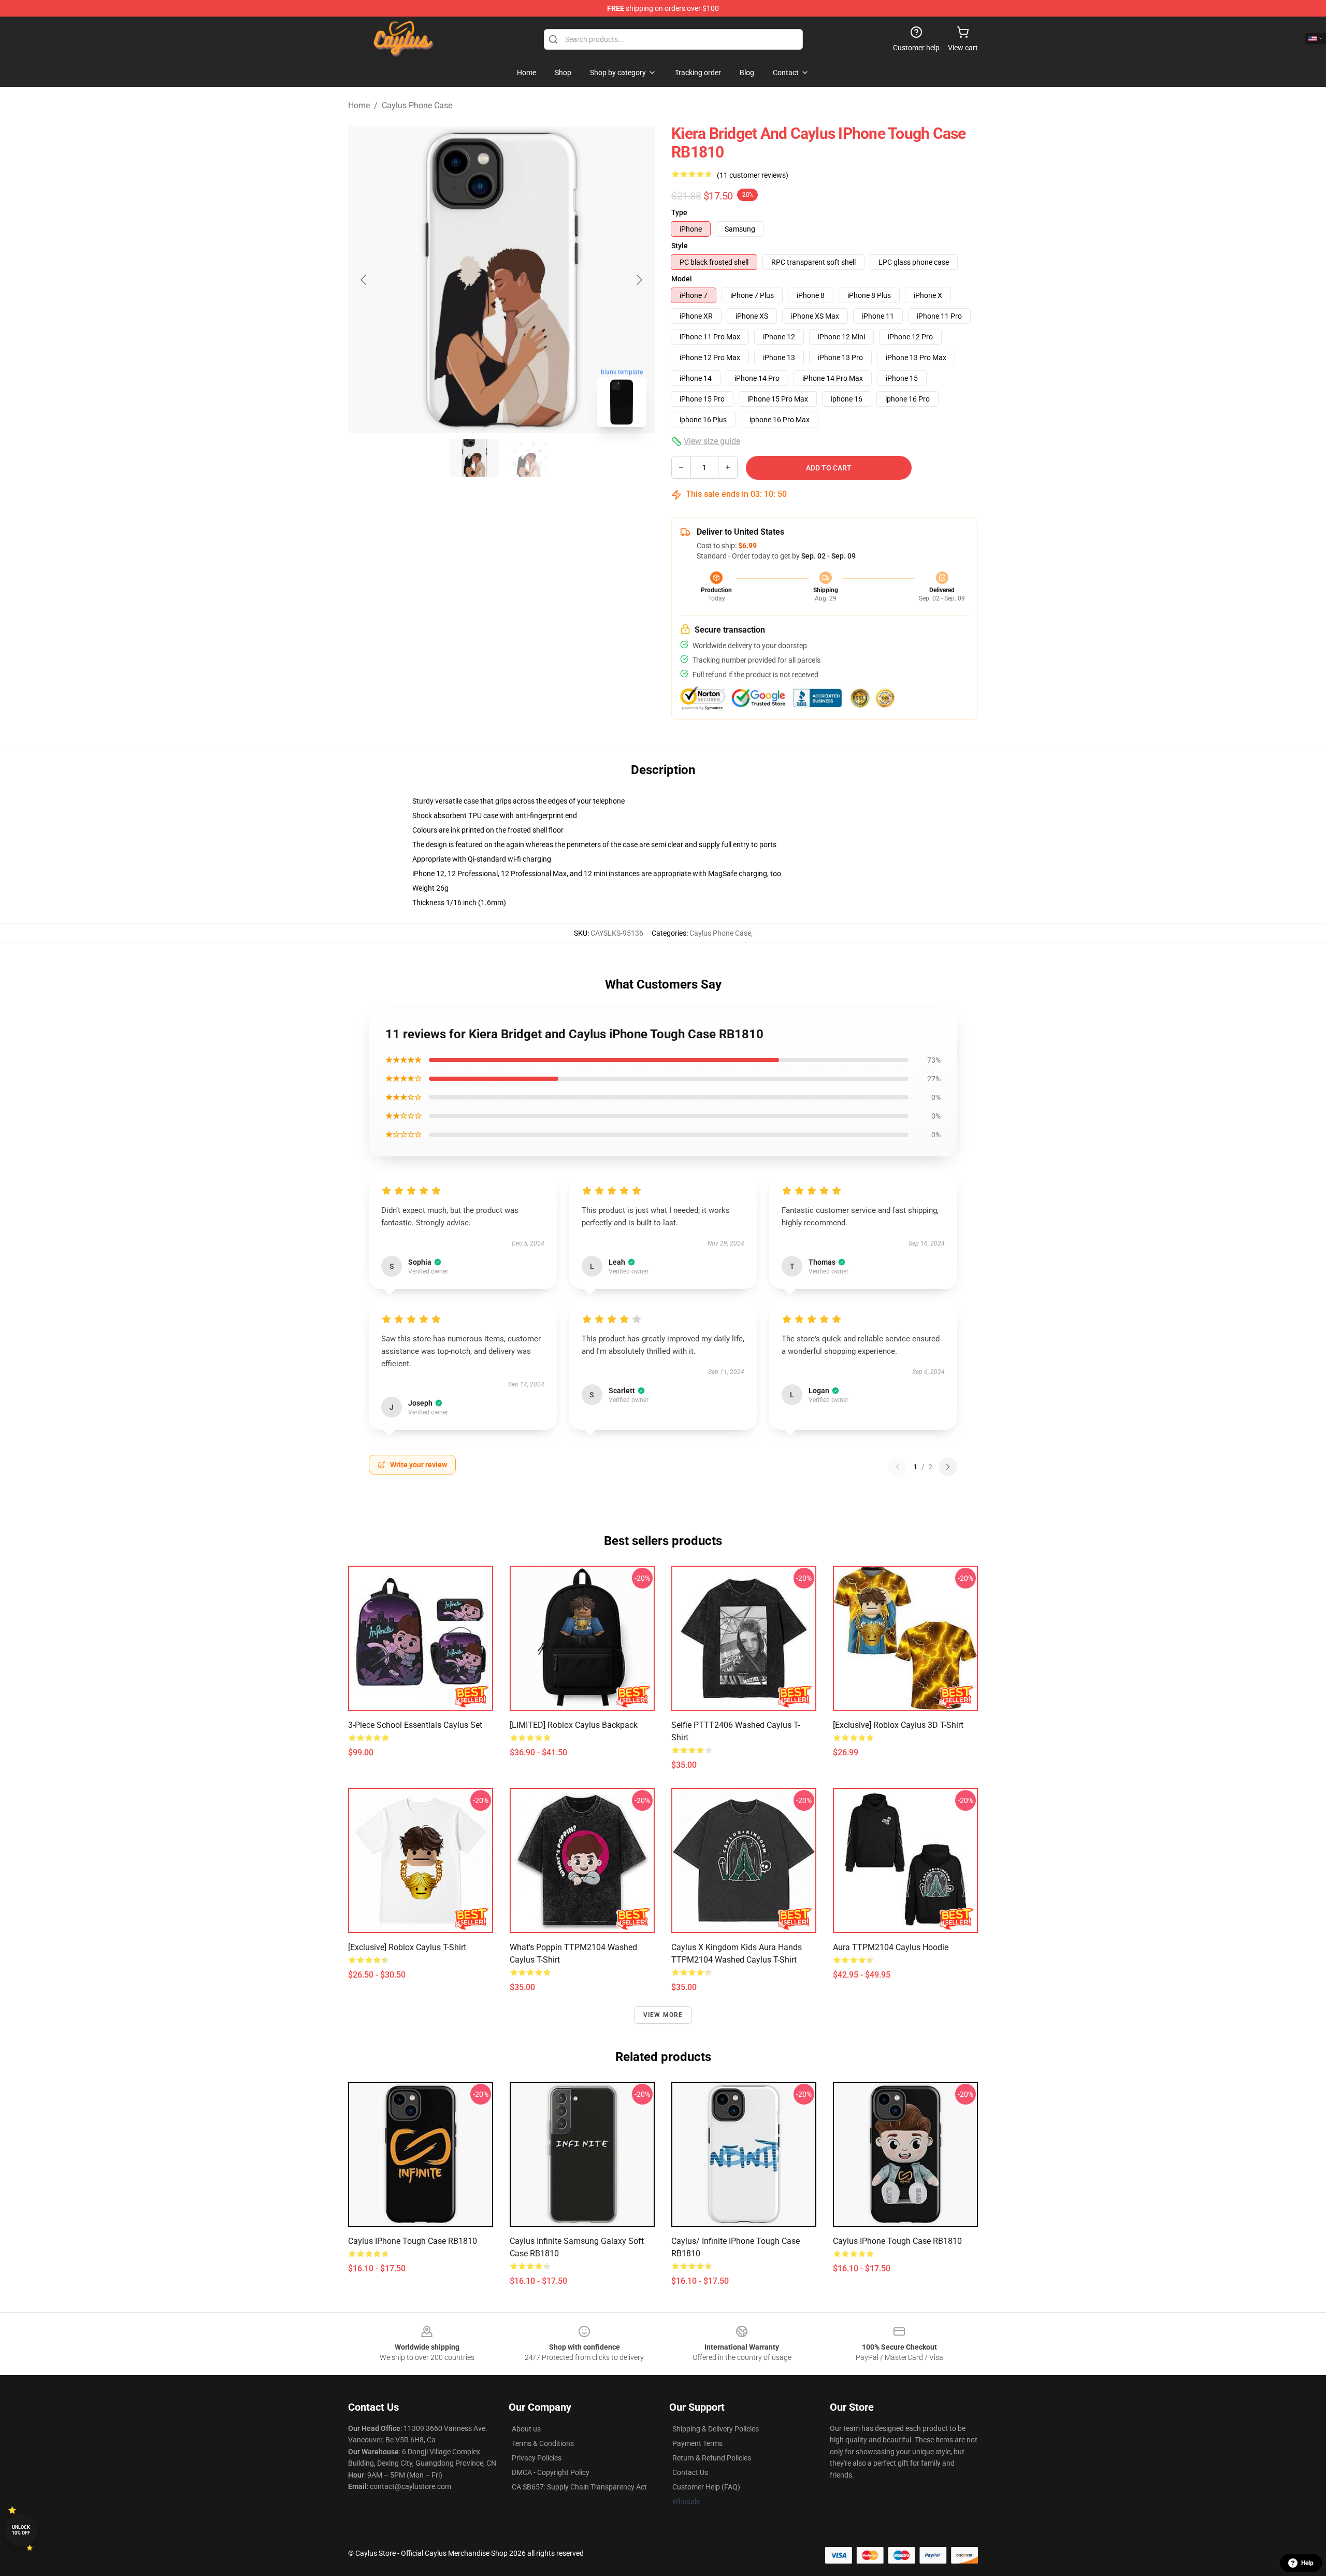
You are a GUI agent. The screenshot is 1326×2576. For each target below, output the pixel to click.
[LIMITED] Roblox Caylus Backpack (574, 1725)
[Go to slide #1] (474, 458)
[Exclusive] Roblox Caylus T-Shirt (407, 1947)
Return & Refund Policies (712, 2458)
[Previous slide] (364, 280)
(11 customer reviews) (753, 175)
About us (526, 2429)
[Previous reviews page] (898, 1467)
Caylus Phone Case (417, 105)
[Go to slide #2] (528, 458)
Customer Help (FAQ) (706, 2487)
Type (679, 212)
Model (682, 279)
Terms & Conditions (543, 2443)
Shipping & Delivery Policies (716, 2429)
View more (663, 2015)
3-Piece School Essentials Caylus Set (415, 1725)
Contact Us (690, 2472)
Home (359, 105)
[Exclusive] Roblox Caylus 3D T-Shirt (898, 1725)
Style (680, 246)
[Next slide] (639, 280)
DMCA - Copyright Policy (551, 2472)
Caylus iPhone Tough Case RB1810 (413, 2241)
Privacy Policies (537, 2458)
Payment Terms (697, 2443)
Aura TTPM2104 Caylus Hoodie (891, 1947)
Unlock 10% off (21, 2530)
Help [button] (1307, 2563)
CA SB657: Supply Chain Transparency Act (579, 2487)
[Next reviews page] (948, 1467)
